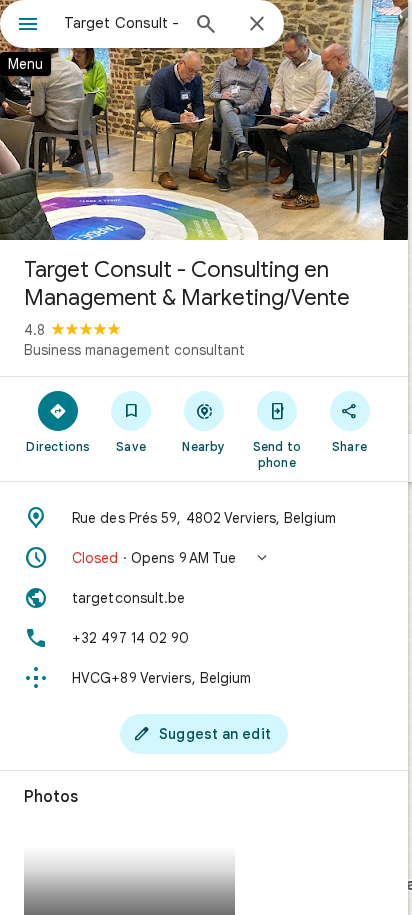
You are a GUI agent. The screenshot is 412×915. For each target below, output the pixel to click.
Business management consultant (134, 350)
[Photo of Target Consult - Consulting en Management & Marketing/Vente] (204, 120)
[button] (204, 558)
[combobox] (121, 23)
